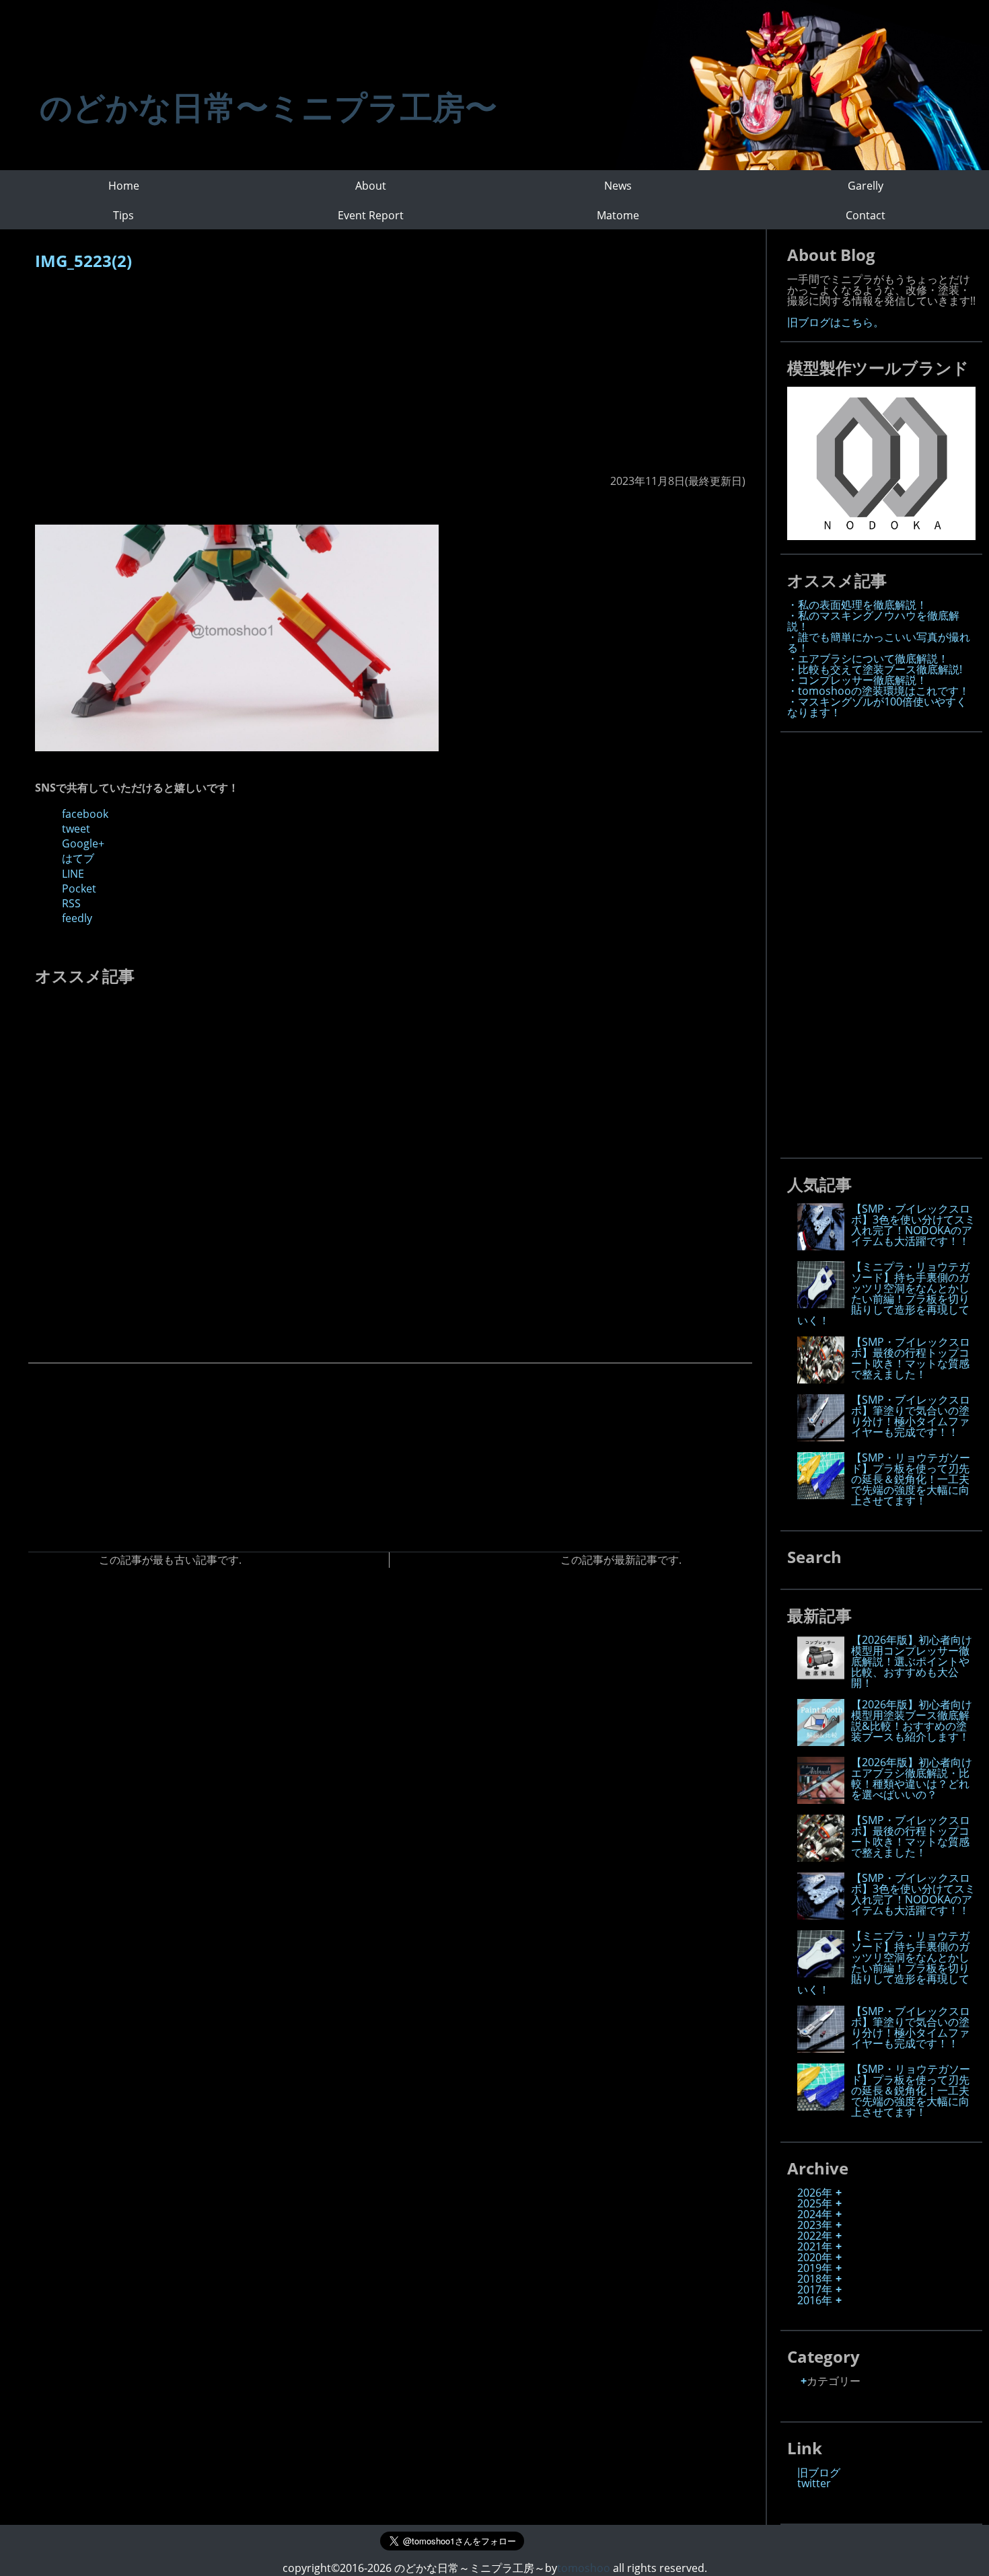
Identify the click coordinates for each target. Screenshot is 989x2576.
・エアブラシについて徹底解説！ (868, 658)
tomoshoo (584, 2568)
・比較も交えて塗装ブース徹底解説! (875, 669)
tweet (76, 829)
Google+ (83, 843)
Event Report (371, 215)
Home (124, 186)
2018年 (815, 2279)
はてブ (78, 858)
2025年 (815, 2203)
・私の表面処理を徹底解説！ (857, 605)
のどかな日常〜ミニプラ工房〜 (268, 107)
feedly (77, 918)
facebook (85, 814)
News (618, 186)
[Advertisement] (390, 379)
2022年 (815, 2236)
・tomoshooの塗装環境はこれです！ (878, 691)
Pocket (79, 888)
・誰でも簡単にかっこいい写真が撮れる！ (879, 642)
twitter (814, 2483)
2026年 (815, 2193)
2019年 (815, 2268)
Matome (618, 215)
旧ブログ (819, 2472)
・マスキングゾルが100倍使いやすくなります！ (877, 707)
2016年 (815, 2300)
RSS (71, 903)
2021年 (815, 2246)
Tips (123, 215)
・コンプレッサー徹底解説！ (857, 680)
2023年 (815, 2225)
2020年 (815, 2257)
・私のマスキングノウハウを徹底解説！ (873, 621)
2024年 (815, 2214)
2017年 (815, 2289)
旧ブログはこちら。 (836, 322)
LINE (73, 874)
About (371, 186)
